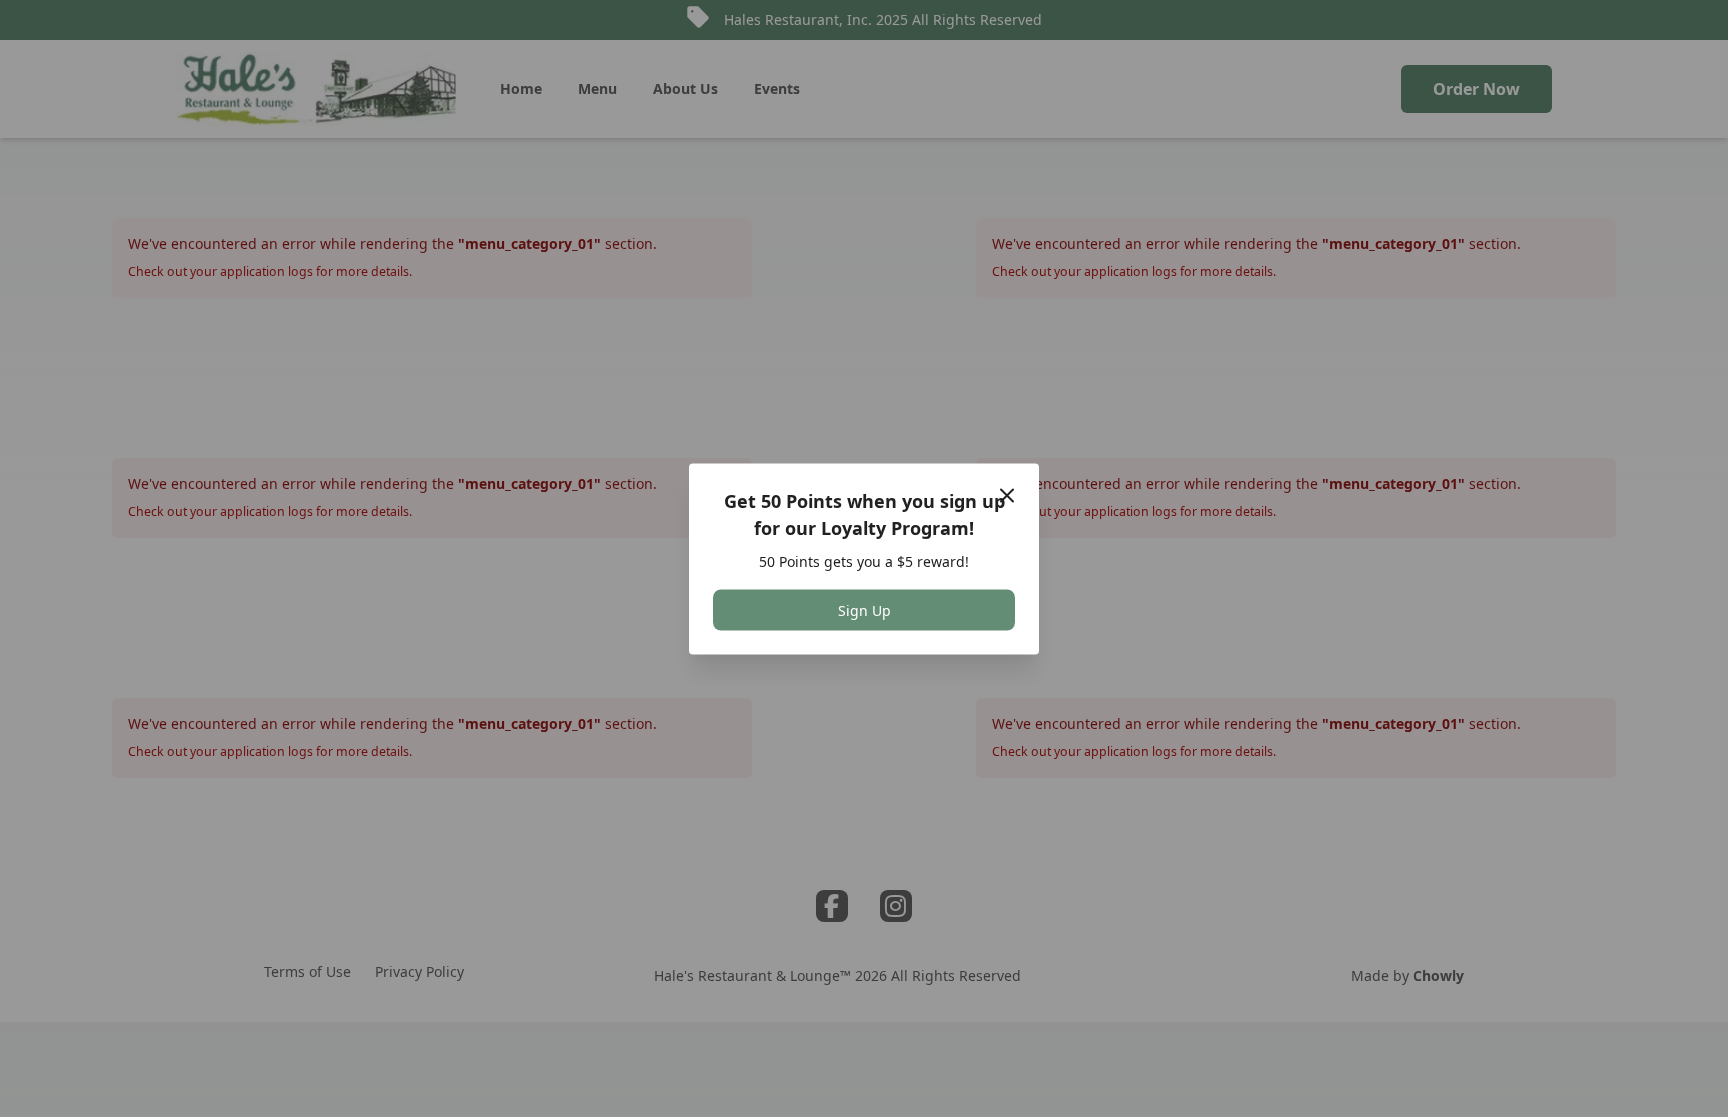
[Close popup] (1007, 495)
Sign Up (864, 609)
